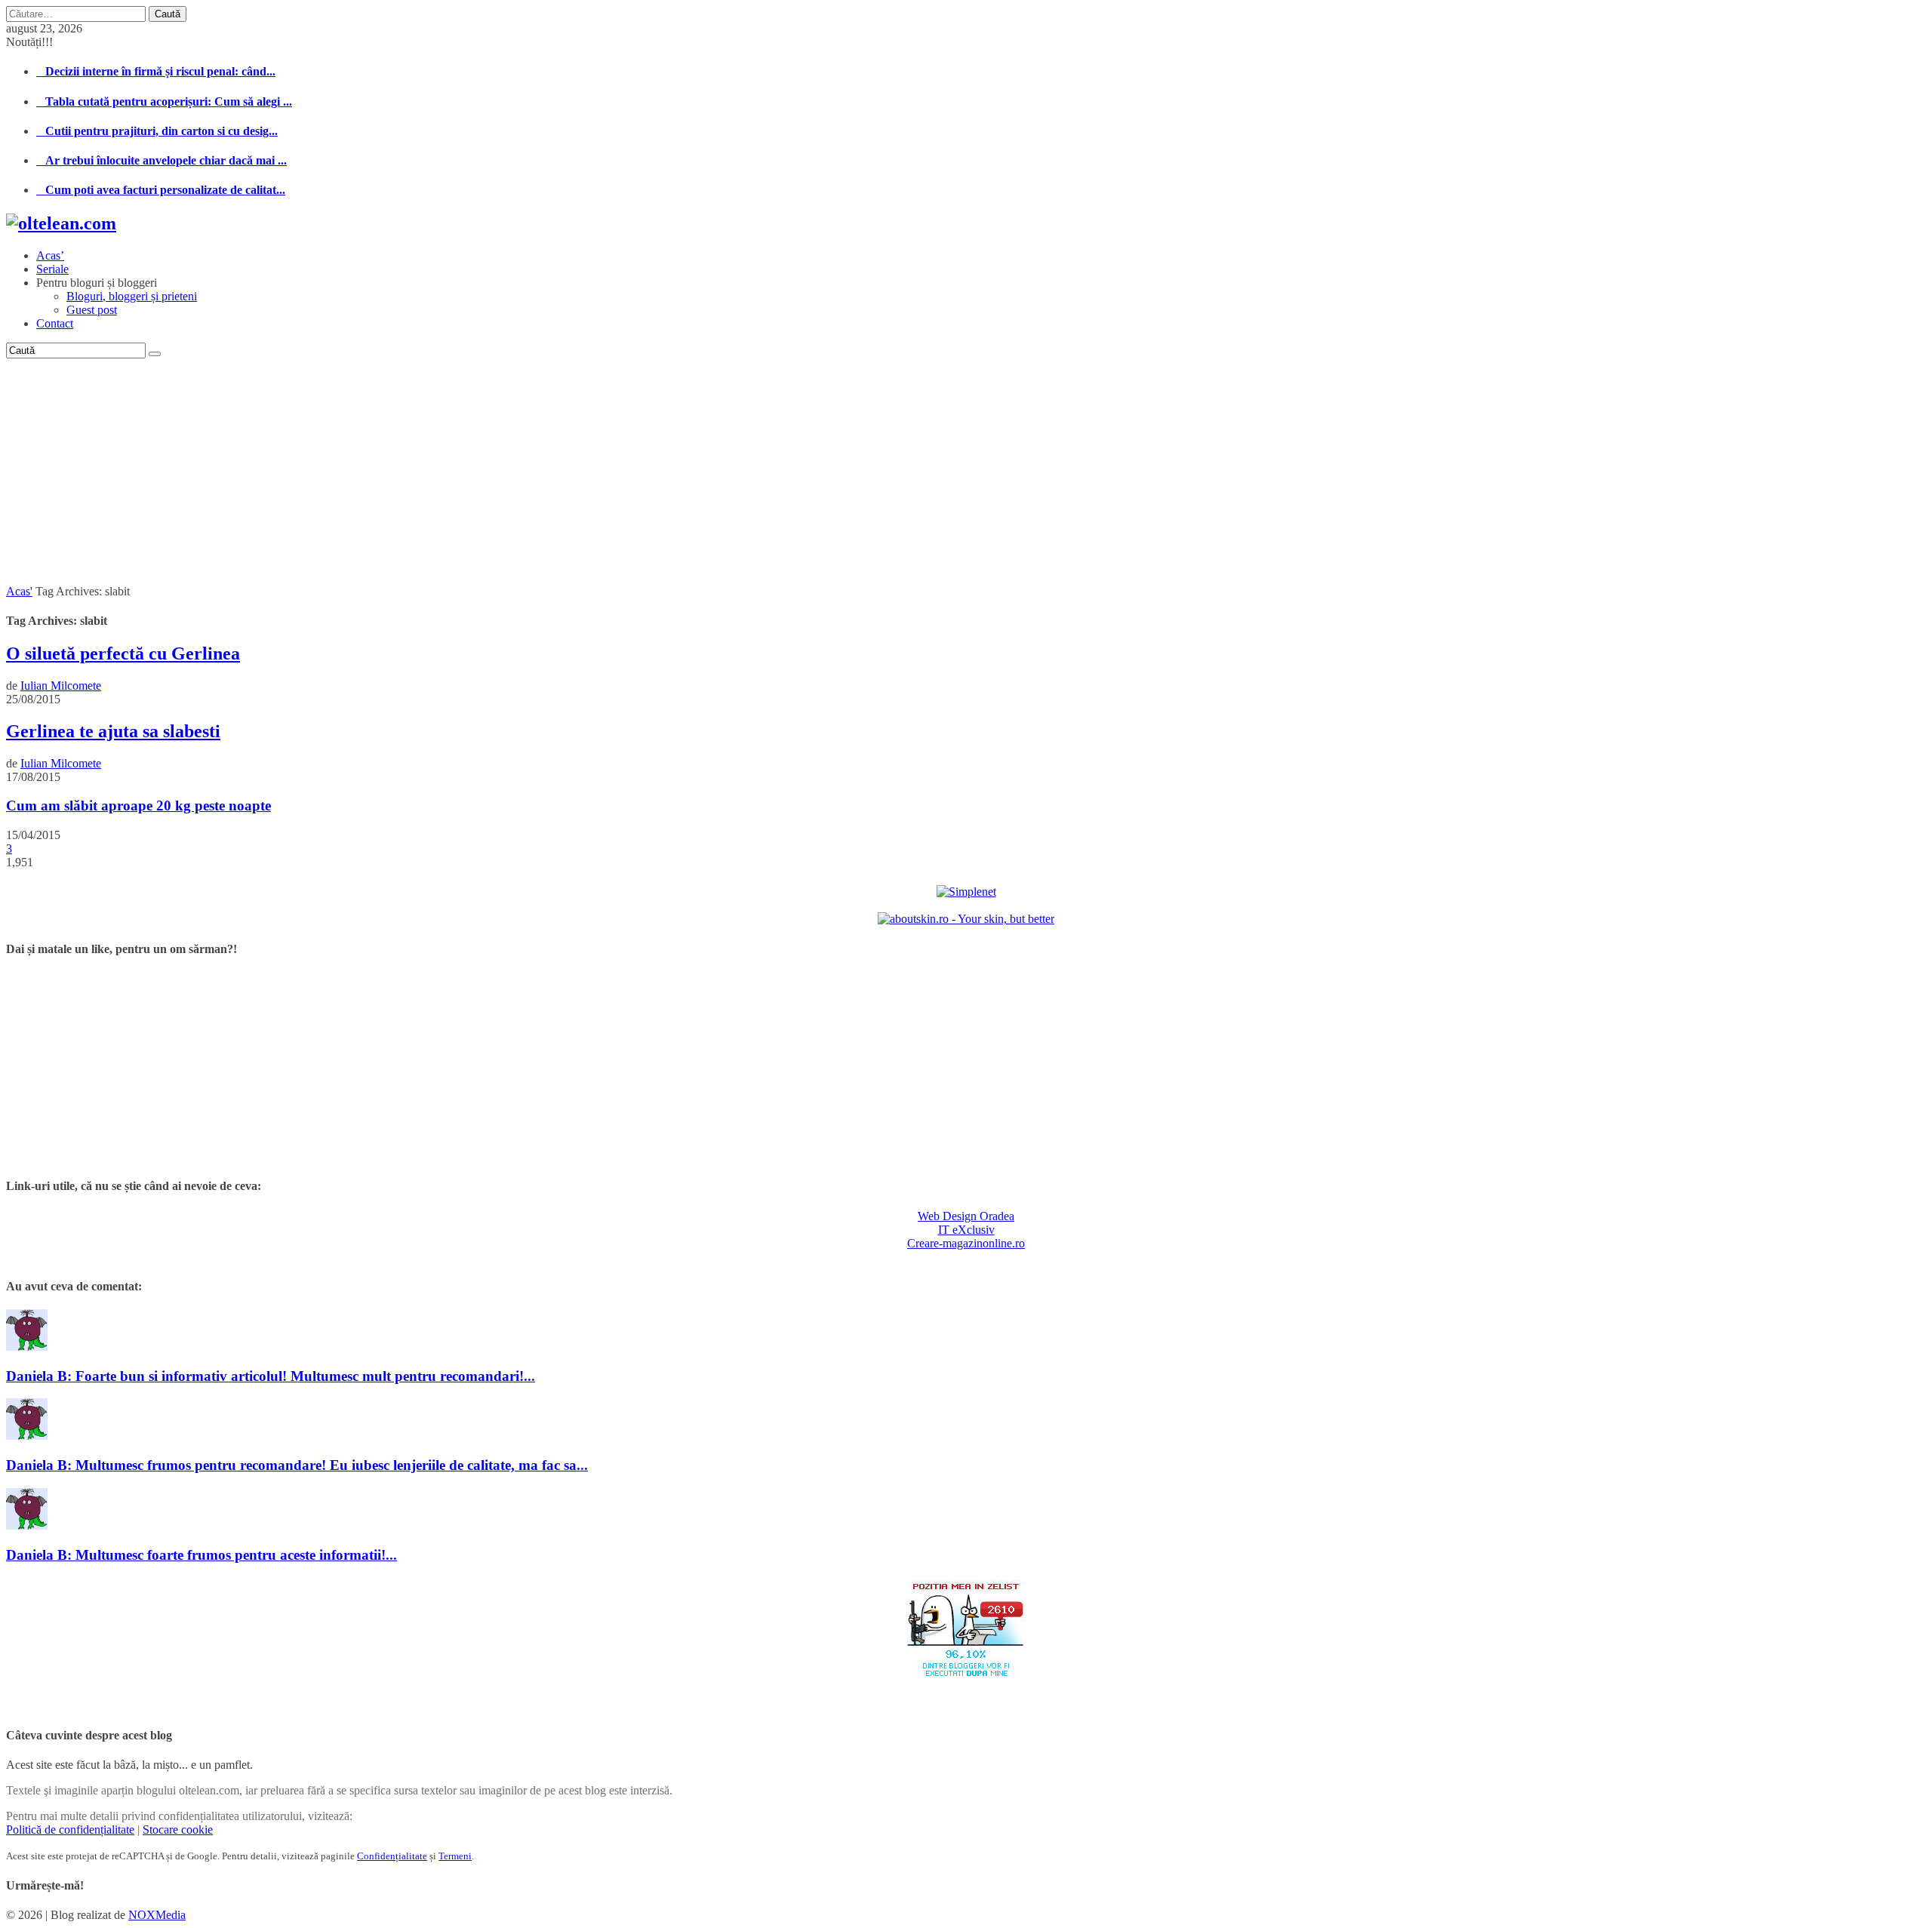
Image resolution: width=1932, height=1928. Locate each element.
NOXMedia (157, 1915)
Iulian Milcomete (61, 686)
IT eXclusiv (966, 1230)
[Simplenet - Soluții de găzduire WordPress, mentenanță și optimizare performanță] (966, 892)
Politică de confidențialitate (70, 1830)
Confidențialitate (392, 1856)
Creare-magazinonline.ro (966, 1243)
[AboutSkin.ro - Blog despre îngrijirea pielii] (966, 919)
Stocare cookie (178, 1830)
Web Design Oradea (966, 1216)
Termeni (455, 1856)
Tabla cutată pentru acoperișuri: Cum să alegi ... (164, 101)
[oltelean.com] (61, 223)
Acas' (19, 591)
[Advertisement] (966, 472)
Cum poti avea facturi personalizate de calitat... (161, 190)
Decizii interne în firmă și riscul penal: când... (156, 71)
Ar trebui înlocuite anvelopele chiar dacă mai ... (162, 160)
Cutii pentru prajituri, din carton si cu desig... (157, 131)
